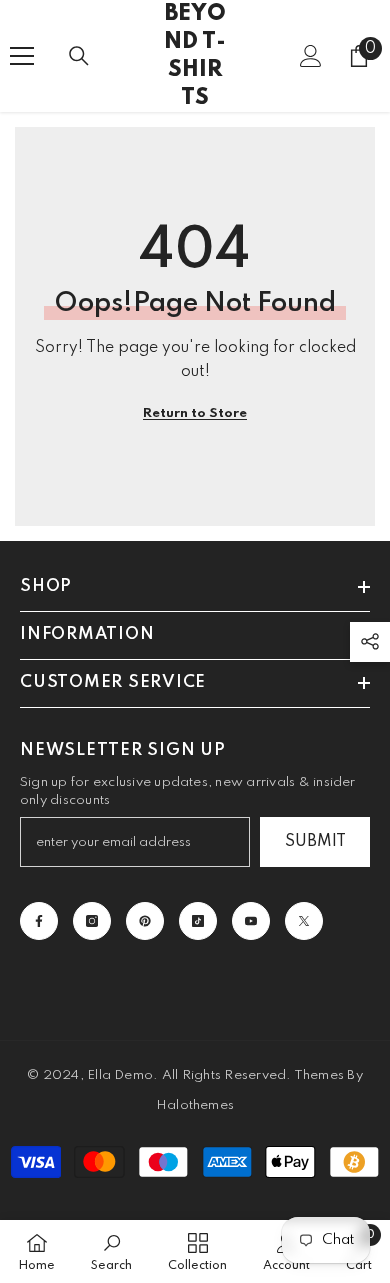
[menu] (22, 56)
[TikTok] (198, 921)
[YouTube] (251, 921)
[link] (111, 1251)
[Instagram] (92, 921)
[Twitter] (304, 921)
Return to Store (195, 413)
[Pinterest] (145, 921)
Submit (315, 842)
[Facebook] (39, 921)
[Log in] (311, 56)
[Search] (79, 56)
